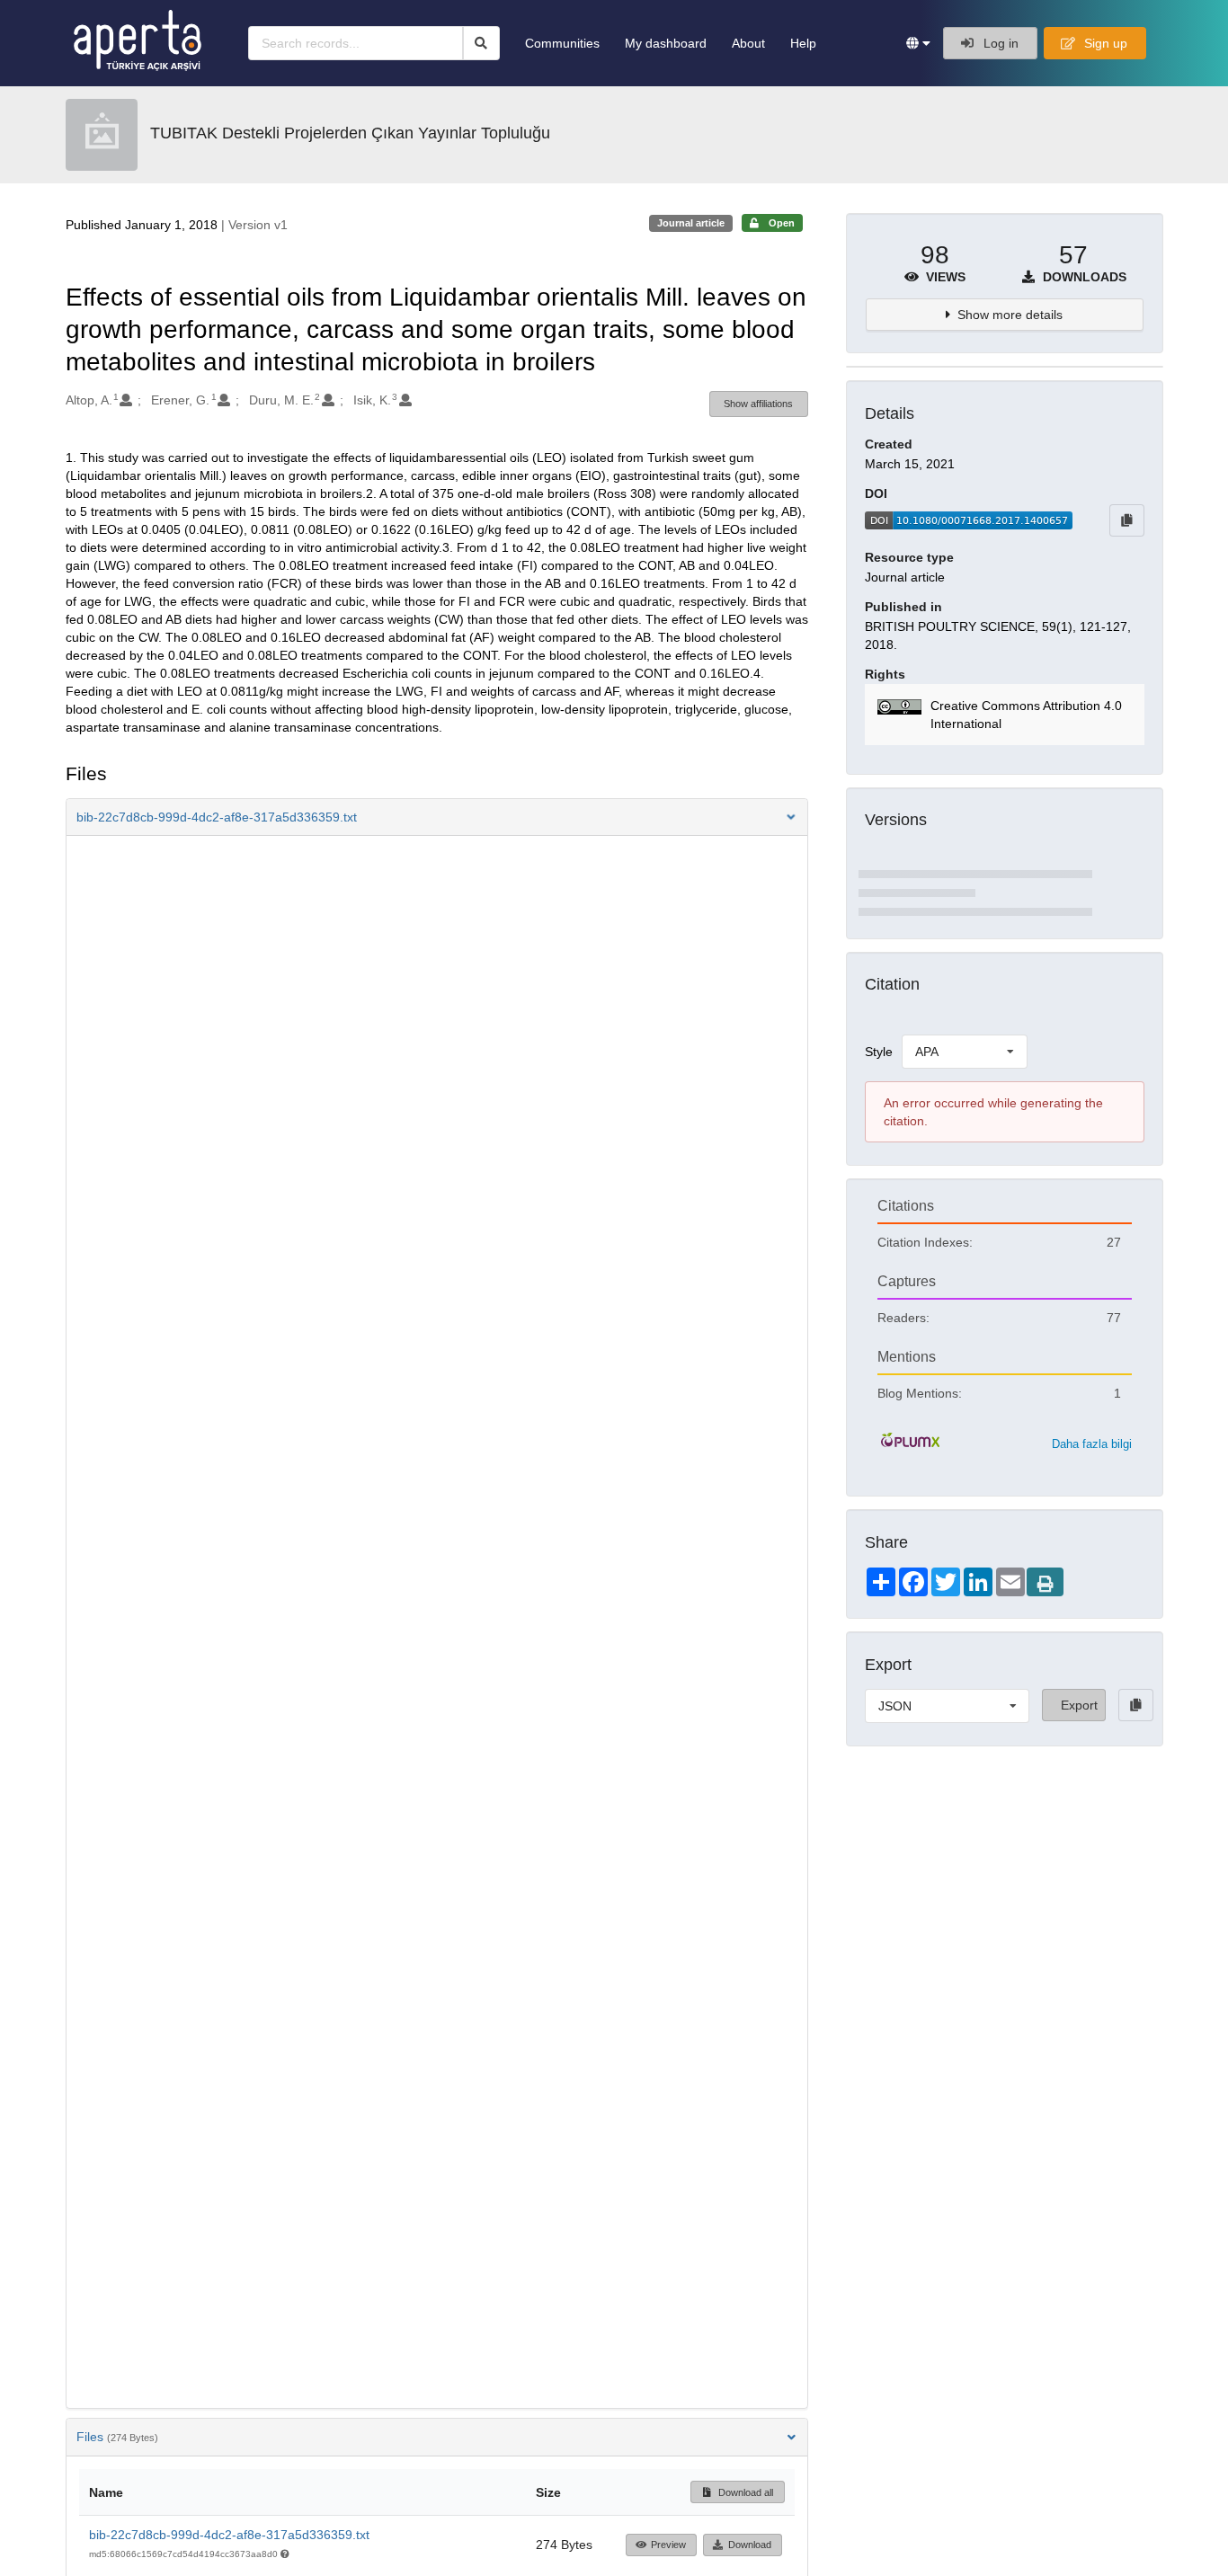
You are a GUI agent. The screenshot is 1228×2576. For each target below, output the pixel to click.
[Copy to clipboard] (1127, 520)
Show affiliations (758, 404)
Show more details (1010, 315)
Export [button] (1079, 1705)
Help (803, 43)
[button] (918, 43)
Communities (562, 43)
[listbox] (965, 1052)
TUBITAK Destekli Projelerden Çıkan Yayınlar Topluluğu (350, 133)
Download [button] (750, 2545)
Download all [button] (744, 2492)
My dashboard (666, 43)
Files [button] (117, 2437)
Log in (999, 43)
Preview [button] (668, 2545)
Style (879, 1052)
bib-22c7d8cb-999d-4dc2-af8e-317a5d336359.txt (229, 2535)
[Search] (481, 43)
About (748, 43)
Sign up (1104, 43)
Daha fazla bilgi (1092, 1444)
